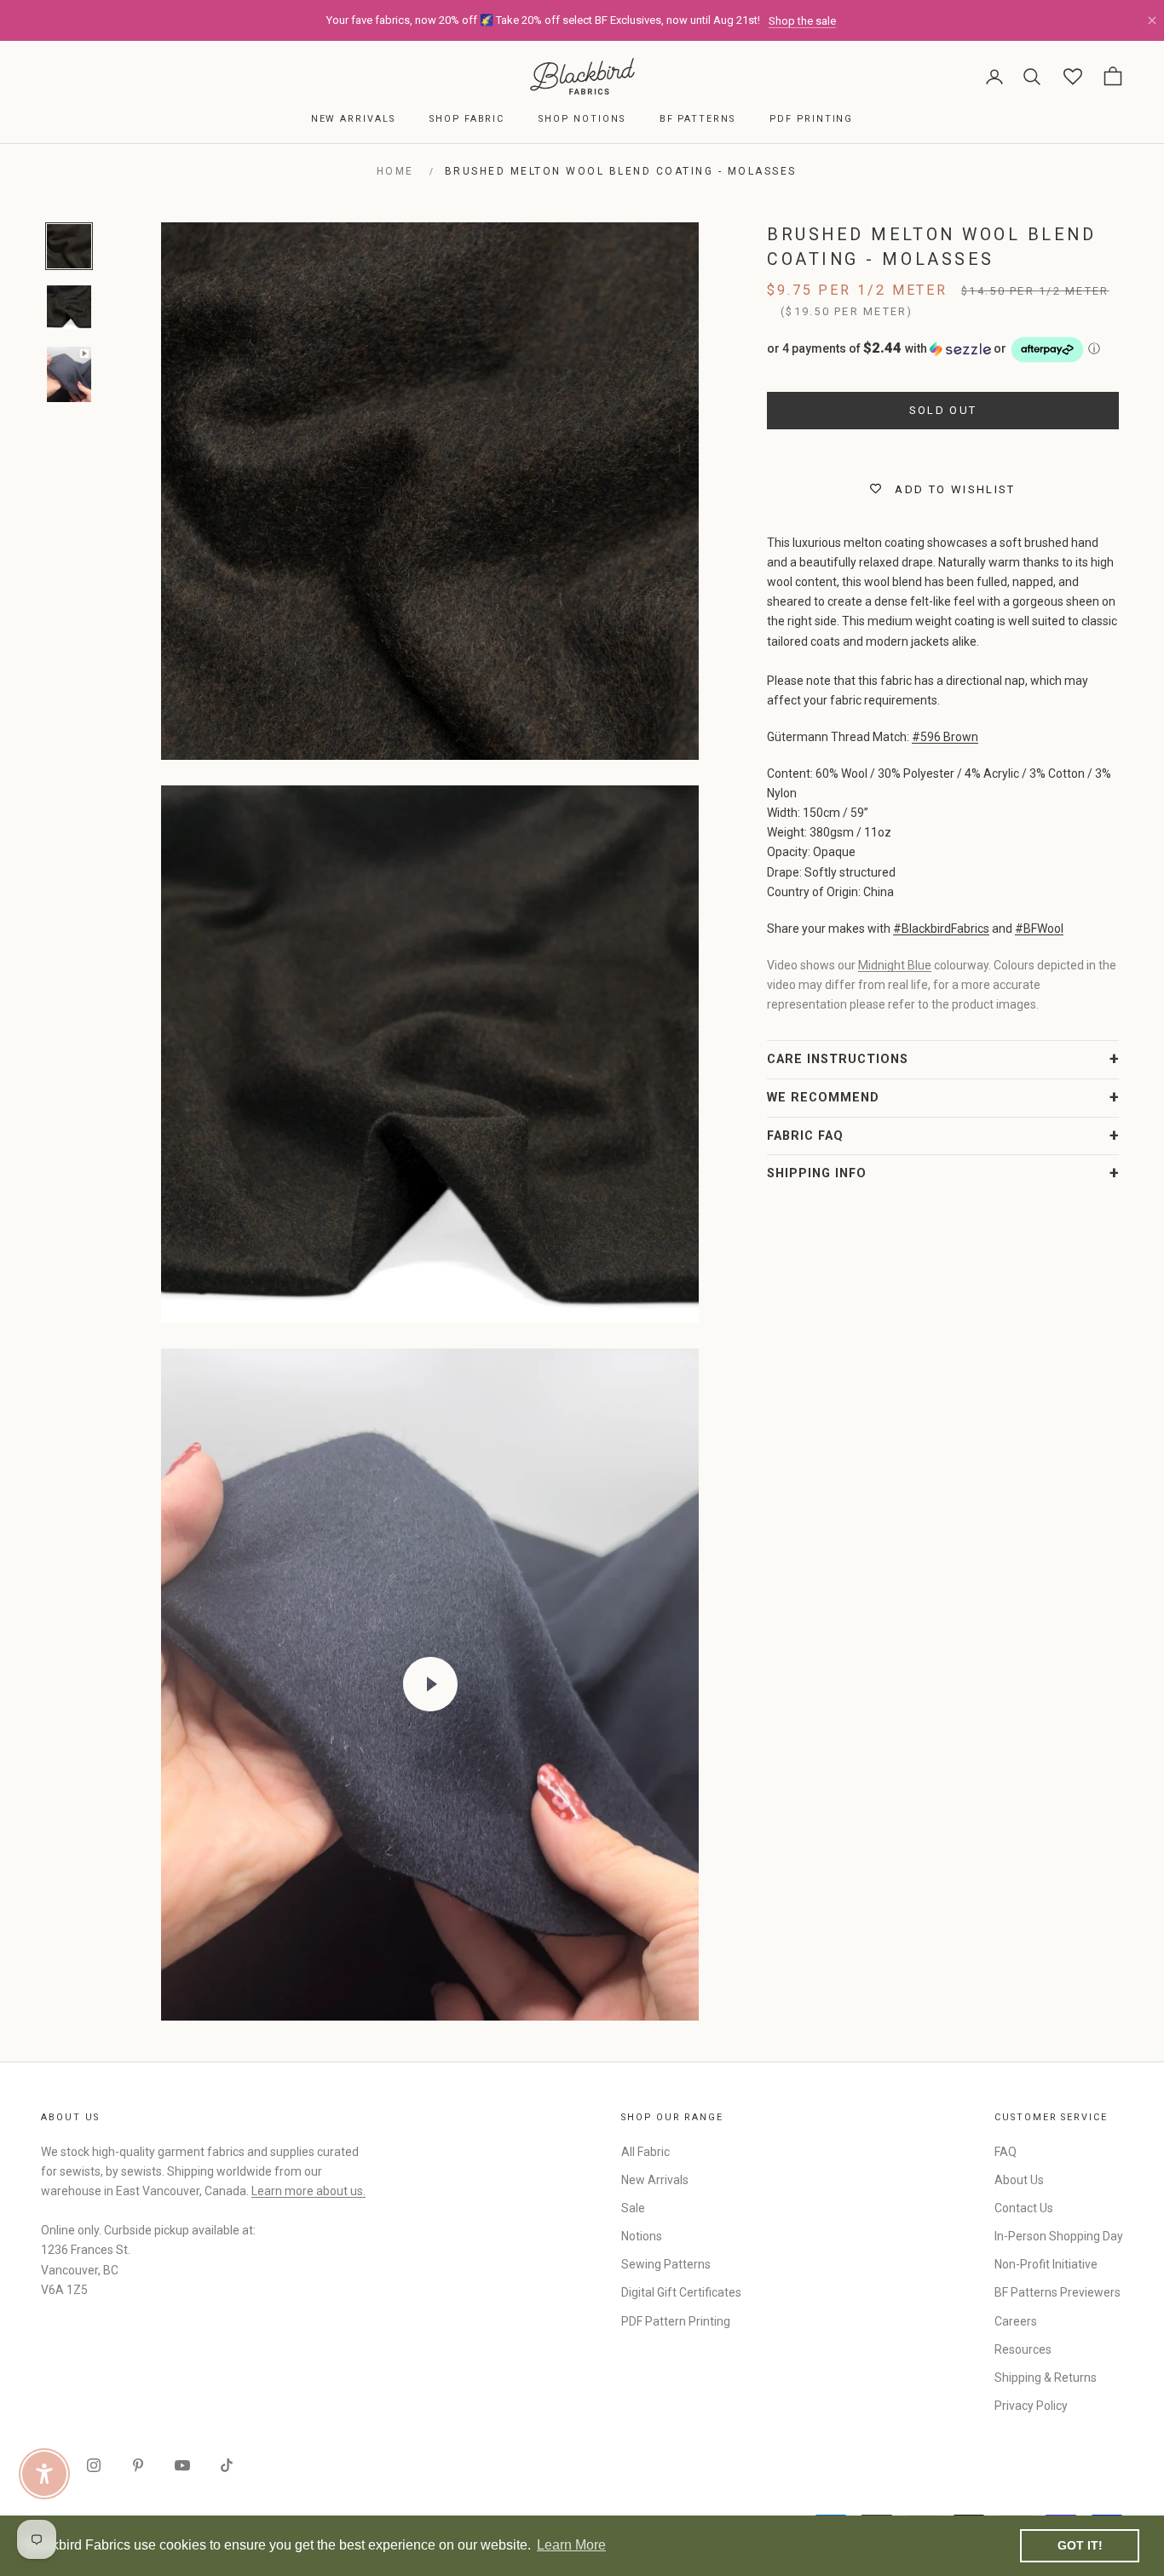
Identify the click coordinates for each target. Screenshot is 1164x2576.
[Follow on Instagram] (94, 2465)
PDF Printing (811, 119)
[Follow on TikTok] (227, 2465)
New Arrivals (353, 119)
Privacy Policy (1031, 2406)
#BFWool (1039, 929)
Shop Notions (582, 119)
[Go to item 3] (69, 374)
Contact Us (1024, 2208)
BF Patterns (697, 119)
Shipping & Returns (1046, 2378)
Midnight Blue (895, 965)
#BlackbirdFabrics (941, 929)
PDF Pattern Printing (676, 2321)
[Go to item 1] (69, 246)
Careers (1016, 2321)
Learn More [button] (571, 2545)
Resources (1023, 2349)
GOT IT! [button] (1080, 2545)
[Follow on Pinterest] (138, 2465)
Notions (642, 2236)
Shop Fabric (467, 119)
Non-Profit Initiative (1046, 2264)
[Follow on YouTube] (182, 2465)
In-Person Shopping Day (1059, 2236)
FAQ (1006, 2152)
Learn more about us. (308, 2191)
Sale (633, 2208)
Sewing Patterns (666, 2264)
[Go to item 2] (69, 308)
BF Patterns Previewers (1057, 2292)
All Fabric (645, 2152)
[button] (943, 350)
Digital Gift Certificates (681, 2292)
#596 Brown (945, 737)
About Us (1019, 2180)
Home (395, 171)
